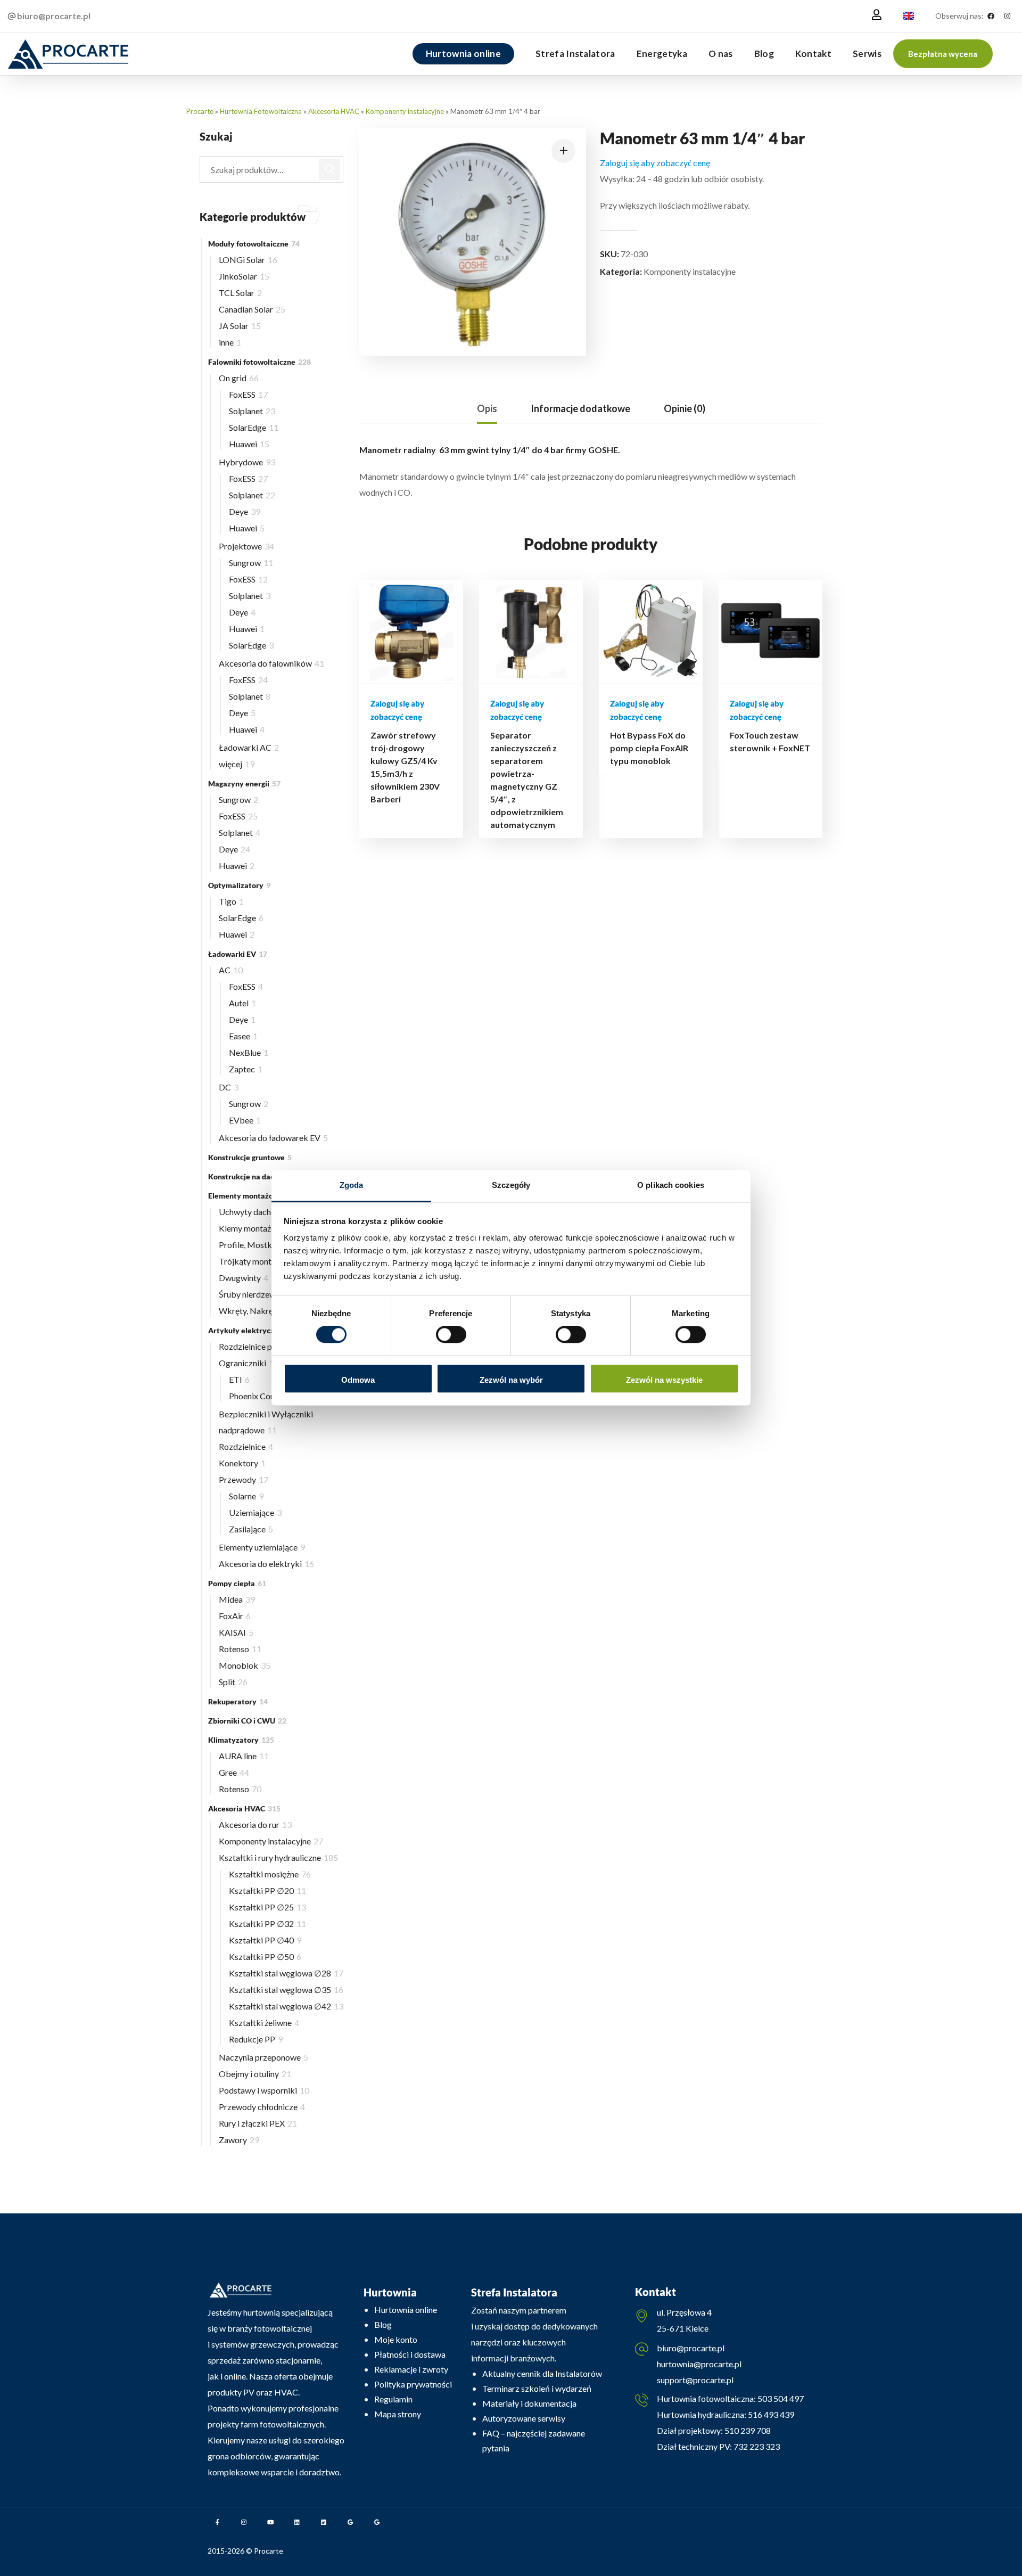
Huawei (249, 444)
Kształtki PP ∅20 (267, 1890)
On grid (239, 378)
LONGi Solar (248, 260)
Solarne (246, 1496)
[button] (943, 54)
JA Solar (240, 326)
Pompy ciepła (237, 1583)
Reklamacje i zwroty (411, 2369)
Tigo (231, 901)
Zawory (239, 2140)
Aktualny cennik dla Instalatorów (542, 2373)
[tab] (487, 409)
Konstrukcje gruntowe (250, 1157)
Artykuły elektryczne (251, 1330)
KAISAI (236, 1632)
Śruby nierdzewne (255, 1294)
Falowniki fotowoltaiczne (259, 362)
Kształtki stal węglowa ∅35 (286, 1990)
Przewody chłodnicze (262, 2107)
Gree (234, 1772)
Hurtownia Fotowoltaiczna (261, 111)
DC (229, 1087)
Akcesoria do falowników (271, 663)
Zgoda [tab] (352, 1185)
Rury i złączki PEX (258, 2123)
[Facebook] (991, 16)
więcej (237, 764)
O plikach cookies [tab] (671, 1185)
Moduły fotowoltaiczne (254, 244)
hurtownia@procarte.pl (699, 2364)
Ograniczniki (249, 1363)
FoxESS (248, 394)
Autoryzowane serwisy (524, 2418)
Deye (245, 511)
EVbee (245, 1120)
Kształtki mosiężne (270, 1874)
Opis (487, 408)
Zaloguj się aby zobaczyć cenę (655, 163)
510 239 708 (747, 2430)
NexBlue (249, 1052)
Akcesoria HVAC (334, 111)
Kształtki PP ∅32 (267, 1923)
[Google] (350, 2522)
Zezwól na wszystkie (664, 1380)
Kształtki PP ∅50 (265, 1956)
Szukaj (330, 169)
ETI (239, 1379)
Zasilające (251, 1529)
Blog (383, 2324)
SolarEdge (254, 427)
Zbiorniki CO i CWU (247, 1721)
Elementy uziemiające (262, 1547)
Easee (243, 1036)
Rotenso (240, 1649)
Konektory (242, 1463)
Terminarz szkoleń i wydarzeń (537, 2388)
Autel (242, 1003)
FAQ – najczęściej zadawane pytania (534, 2440)
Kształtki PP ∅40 (265, 1940)
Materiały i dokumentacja (529, 2403)
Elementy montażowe (251, 1196)
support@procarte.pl (695, 2380)
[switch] (451, 1335)
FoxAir (235, 1616)
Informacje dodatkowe (580, 408)
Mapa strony (398, 2414)
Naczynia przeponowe (263, 2057)
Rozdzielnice (246, 1446)
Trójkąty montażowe (261, 1261)
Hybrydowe (247, 462)
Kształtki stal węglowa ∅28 (286, 1973)
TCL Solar (240, 293)
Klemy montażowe (259, 1228)
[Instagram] (1007, 16)
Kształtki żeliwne (264, 2023)
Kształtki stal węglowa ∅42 (286, 2006)
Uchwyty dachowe (256, 1212)
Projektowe (246, 546)
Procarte (200, 111)
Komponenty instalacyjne (405, 111)
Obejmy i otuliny (255, 2074)
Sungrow (251, 563)
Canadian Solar (252, 309)
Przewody (244, 1479)
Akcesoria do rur (255, 1824)
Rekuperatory (238, 1701)
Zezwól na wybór (511, 1380)
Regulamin (393, 2399)
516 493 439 (770, 2414)
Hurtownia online (406, 2310)
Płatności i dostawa (410, 2354)
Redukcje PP (256, 2039)
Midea (237, 1599)
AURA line (244, 1756)
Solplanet (252, 411)
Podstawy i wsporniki (264, 2090)
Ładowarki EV (238, 954)
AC (231, 970)
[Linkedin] (297, 2522)
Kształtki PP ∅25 (267, 1907)
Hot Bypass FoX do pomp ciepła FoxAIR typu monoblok (649, 748)
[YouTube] (270, 2522)
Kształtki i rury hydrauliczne (278, 1857)
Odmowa (358, 1380)
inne (230, 342)
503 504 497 (780, 2398)
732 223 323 (757, 2446)
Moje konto (396, 2339)
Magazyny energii (244, 784)
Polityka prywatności (413, 2384)
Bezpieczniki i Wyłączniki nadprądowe (266, 1422)
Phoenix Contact (263, 1396)
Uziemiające (255, 1512)
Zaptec (246, 1069)
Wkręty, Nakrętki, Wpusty (271, 1311)
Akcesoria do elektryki (266, 1564)
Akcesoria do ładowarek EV (273, 1138)
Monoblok (245, 1665)
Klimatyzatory (241, 1740)
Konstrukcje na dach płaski (258, 1176)
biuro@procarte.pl (691, 2348)
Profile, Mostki (253, 1245)
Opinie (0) (685, 408)
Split (233, 1682)
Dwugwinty (244, 1278)
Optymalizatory (239, 885)
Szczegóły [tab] (511, 1185)
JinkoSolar (244, 276)
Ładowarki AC (249, 747)
